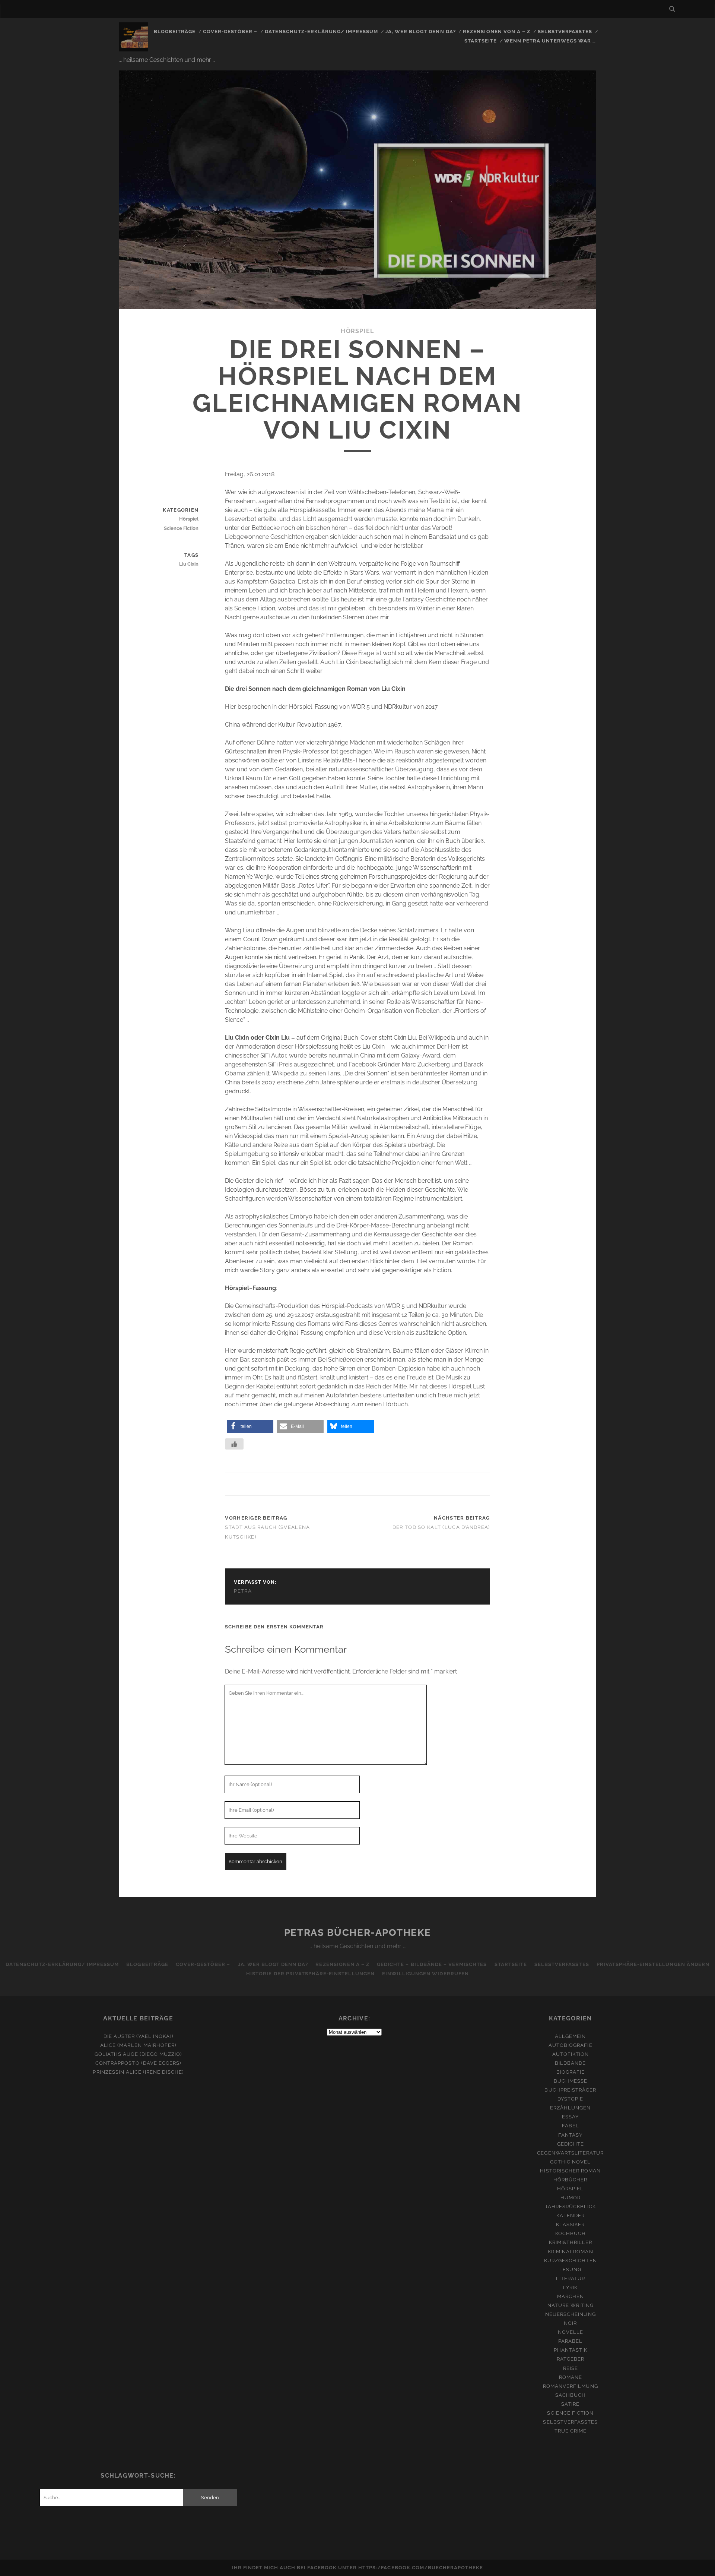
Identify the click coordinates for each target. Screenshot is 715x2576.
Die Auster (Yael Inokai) (138, 2036)
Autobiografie (571, 2045)
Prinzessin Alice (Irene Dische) (138, 2072)
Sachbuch (571, 2395)
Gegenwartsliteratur (570, 2153)
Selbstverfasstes (565, 31)
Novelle (571, 2332)
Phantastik (571, 2350)
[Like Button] (234, 1444)
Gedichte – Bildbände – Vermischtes (432, 1964)
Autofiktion (571, 2054)
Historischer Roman (570, 2171)
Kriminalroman (571, 2252)
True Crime (571, 2431)
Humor (571, 2198)
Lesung (570, 2270)
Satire (570, 2404)
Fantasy (570, 2135)
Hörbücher (570, 2180)
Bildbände (570, 2063)
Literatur (571, 2278)
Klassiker (570, 2224)
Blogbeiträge (175, 31)
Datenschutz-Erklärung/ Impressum (321, 31)
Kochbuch (571, 2233)
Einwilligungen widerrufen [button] (425, 1974)
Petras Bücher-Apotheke (357, 1932)
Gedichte (571, 2144)
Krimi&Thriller (571, 2242)
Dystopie (570, 2099)
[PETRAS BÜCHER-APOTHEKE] (134, 48)
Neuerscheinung (571, 2314)
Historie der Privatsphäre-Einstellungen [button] (310, 1974)
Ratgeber (571, 2359)
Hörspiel (357, 331)
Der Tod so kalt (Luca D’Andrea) (441, 1527)
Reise (571, 2368)
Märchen (571, 2296)
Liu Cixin (189, 564)
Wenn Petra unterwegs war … (550, 41)
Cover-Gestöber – (230, 31)
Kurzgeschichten (571, 2261)
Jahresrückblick (570, 2207)
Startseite (481, 41)
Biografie (571, 2072)
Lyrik (570, 2287)
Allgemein (570, 2036)
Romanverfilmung (571, 2386)
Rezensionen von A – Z (497, 31)
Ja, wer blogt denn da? (421, 31)
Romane (571, 2377)
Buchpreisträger (570, 2090)
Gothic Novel (571, 2162)
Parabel (570, 2341)
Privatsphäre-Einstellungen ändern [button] (653, 1964)
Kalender (571, 2215)
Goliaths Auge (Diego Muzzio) (138, 2054)
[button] (250, 1426)
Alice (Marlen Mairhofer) (138, 2045)
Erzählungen (570, 2108)
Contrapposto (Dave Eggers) (138, 2063)
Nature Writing (571, 2305)
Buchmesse (571, 2081)
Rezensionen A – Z (342, 1964)
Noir (570, 2323)
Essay (570, 2117)
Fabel (571, 2126)
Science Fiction (181, 528)
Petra (243, 1591)
